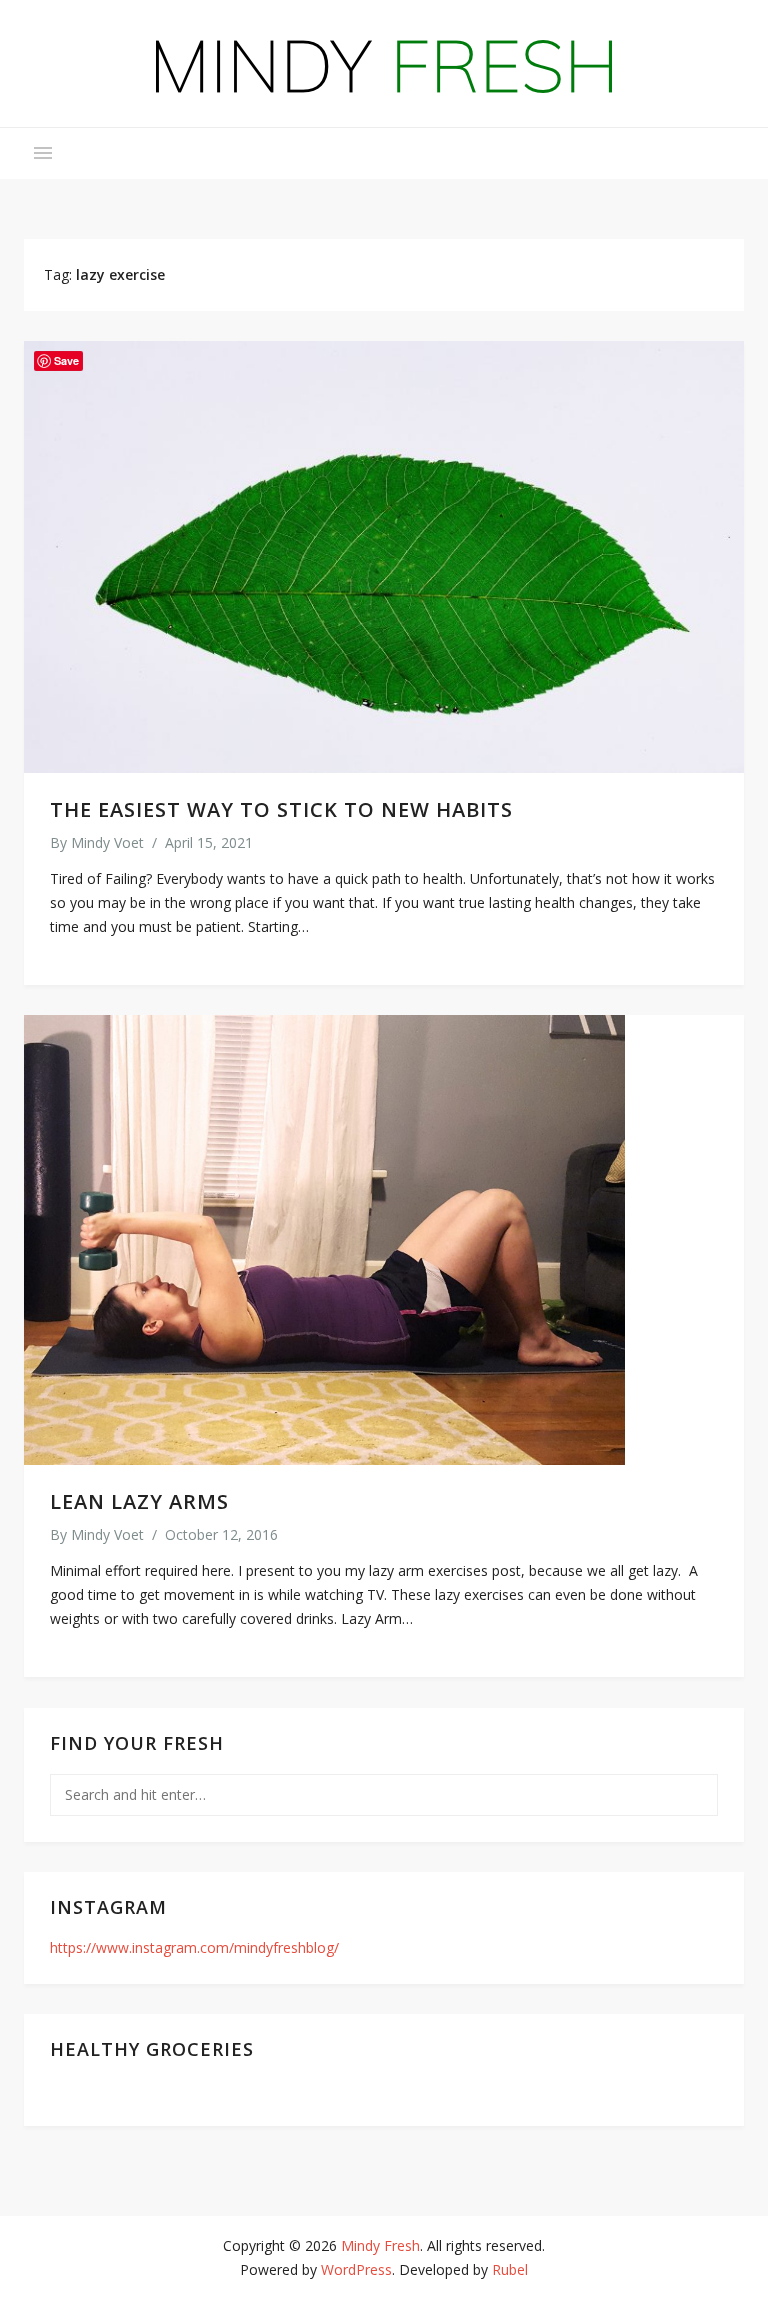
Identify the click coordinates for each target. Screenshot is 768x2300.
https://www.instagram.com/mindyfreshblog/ (194, 1947)
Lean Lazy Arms (139, 1501)
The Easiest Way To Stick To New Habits (281, 809)
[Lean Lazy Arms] (384, 1240)
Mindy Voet (107, 842)
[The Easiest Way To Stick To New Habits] (384, 557)
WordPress (356, 2269)
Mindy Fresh (380, 2245)
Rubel (510, 2269)
